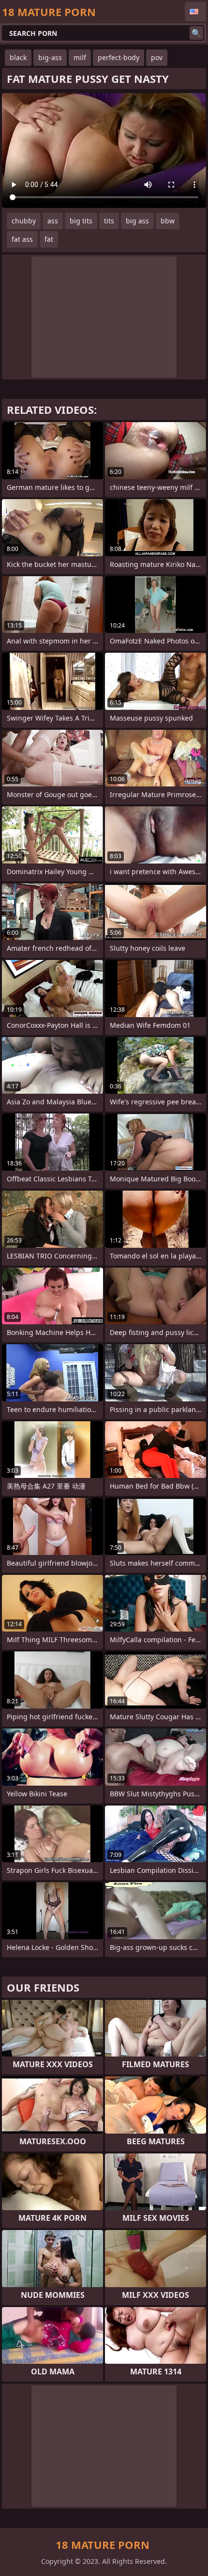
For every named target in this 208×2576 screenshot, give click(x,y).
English (195, 12)
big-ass (50, 57)
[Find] (196, 33)
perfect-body (119, 57)
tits (109, 221)
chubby (24, 221)
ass (53, 221)
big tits (81, 221)
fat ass (22, 239)
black (18, 57)
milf (80, 57)
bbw (168, 221)
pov (157, 57)
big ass (137, 221)
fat (49, 239)
